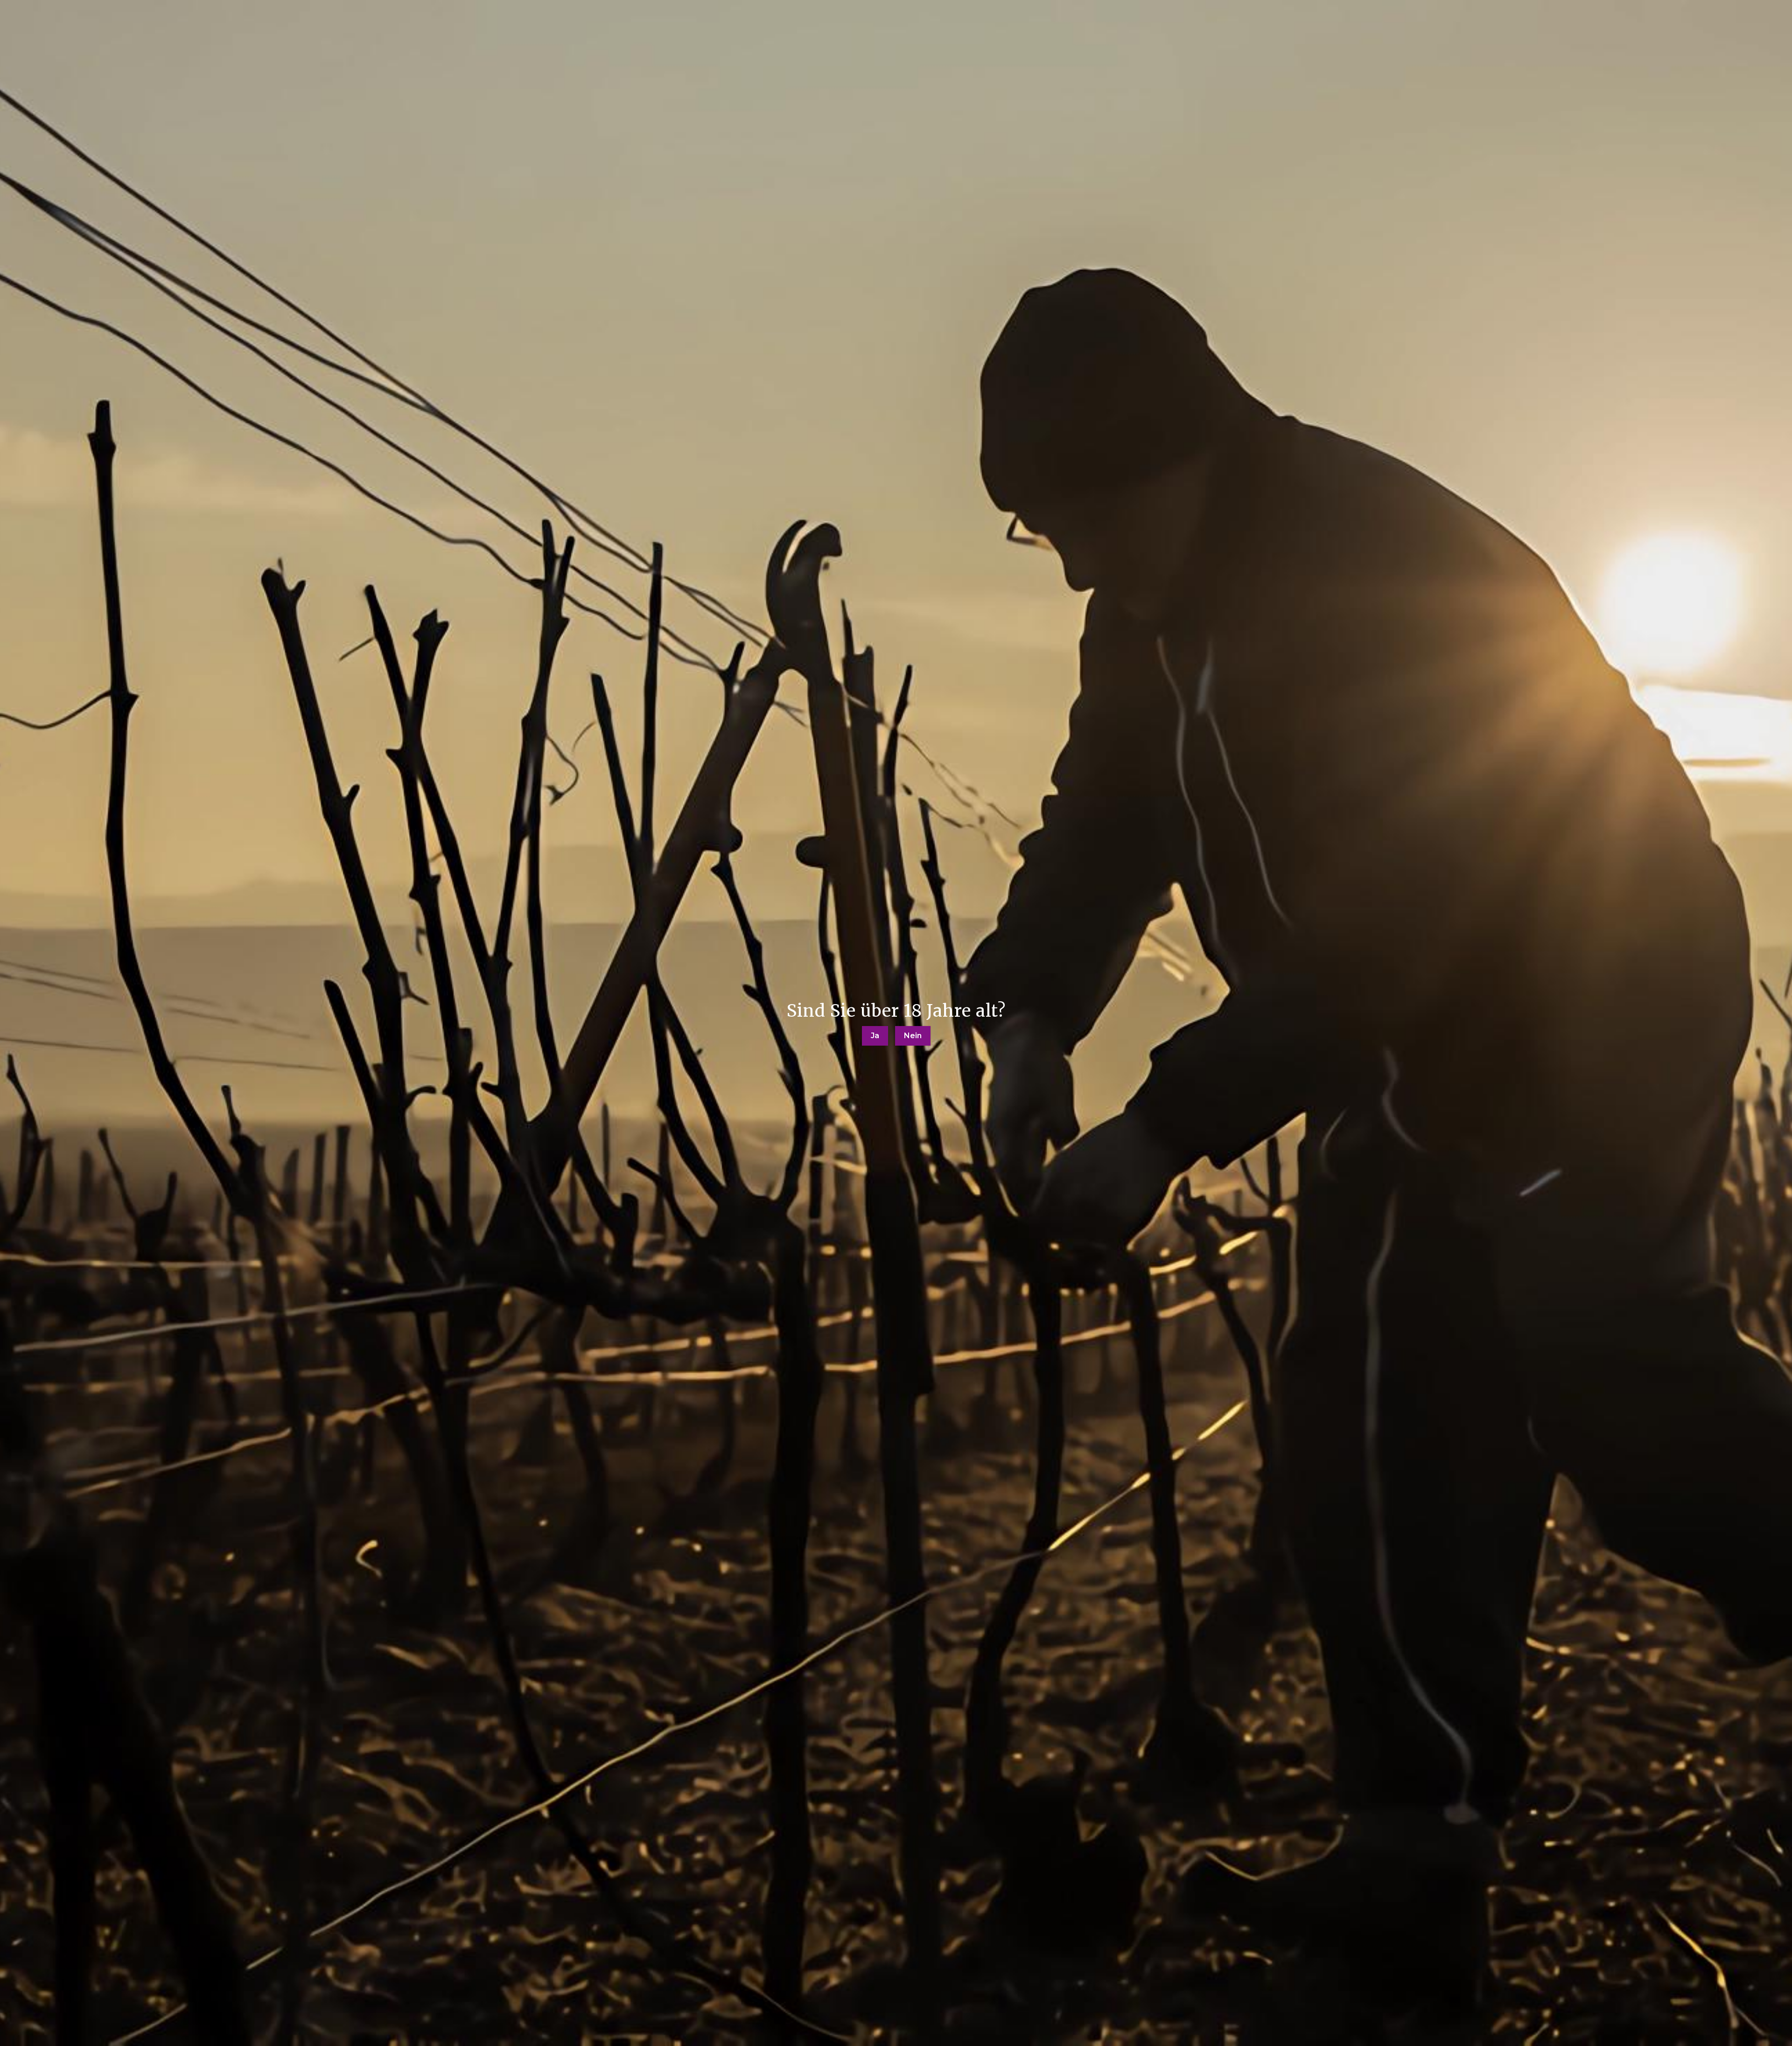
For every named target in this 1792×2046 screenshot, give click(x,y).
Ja (875, 1036)
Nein (913, 1036)
